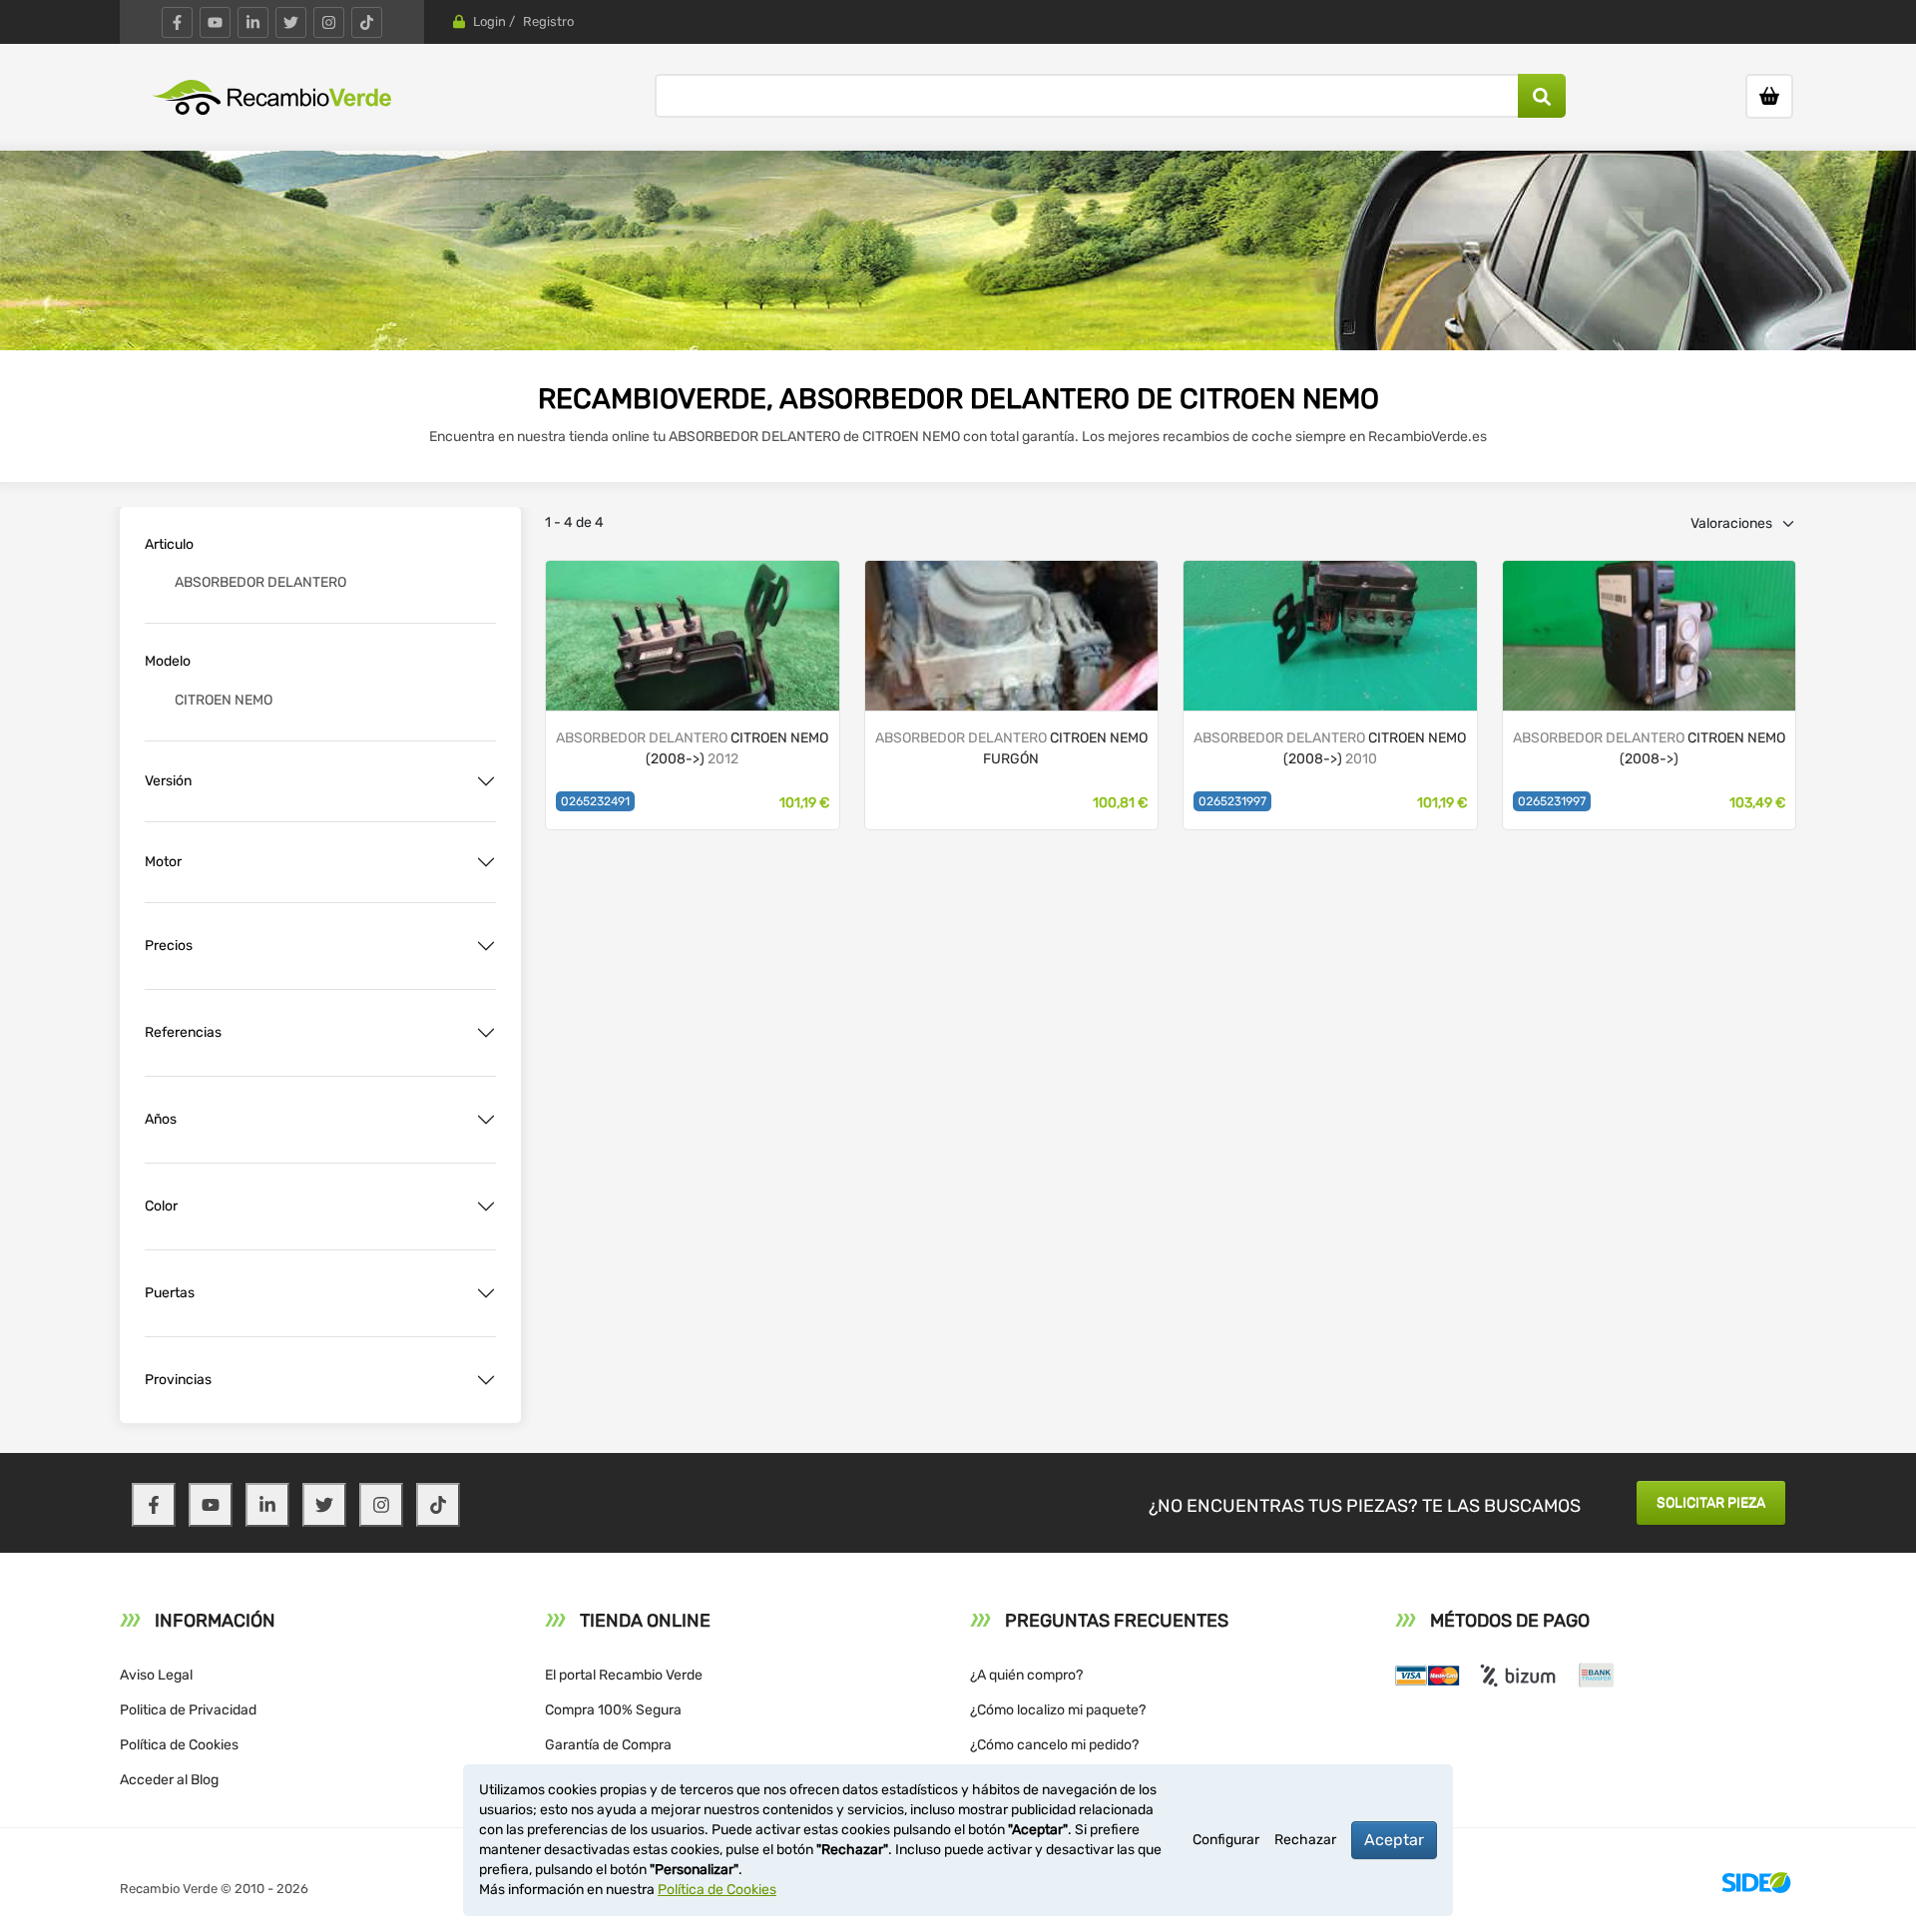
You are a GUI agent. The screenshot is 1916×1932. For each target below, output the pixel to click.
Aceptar (1394, 1840)
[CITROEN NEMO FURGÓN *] (693, 634)
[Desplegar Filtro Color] (486, 1207)
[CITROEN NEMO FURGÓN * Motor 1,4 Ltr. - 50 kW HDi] (1650, 634)
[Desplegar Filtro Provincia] (486, 1380)
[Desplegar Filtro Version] (486, 781)
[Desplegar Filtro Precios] (486, 946)
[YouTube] (215, 22)
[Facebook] (177, 22)
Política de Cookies (179, 1745)
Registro (548, 21)
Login (489, 21)
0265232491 (595, 801)
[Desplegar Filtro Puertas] (486, 1293)
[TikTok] (367, 22)
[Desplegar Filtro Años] (486, 1120)
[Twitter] (291, 22)
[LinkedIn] (253, 22)
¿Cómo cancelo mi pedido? (1054, 1745)
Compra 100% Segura (613, 1710)
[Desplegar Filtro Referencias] (486, 1033)
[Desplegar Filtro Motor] (486, 862)
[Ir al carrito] (1769, 96)
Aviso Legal (156, 1675)
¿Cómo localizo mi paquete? (1058, 1710)
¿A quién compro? (1026, 1675)
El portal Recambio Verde (624, 1675)
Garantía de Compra (608, 1745)
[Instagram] (329, 22)
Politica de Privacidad (188, 1710)
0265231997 (1232, 801)
